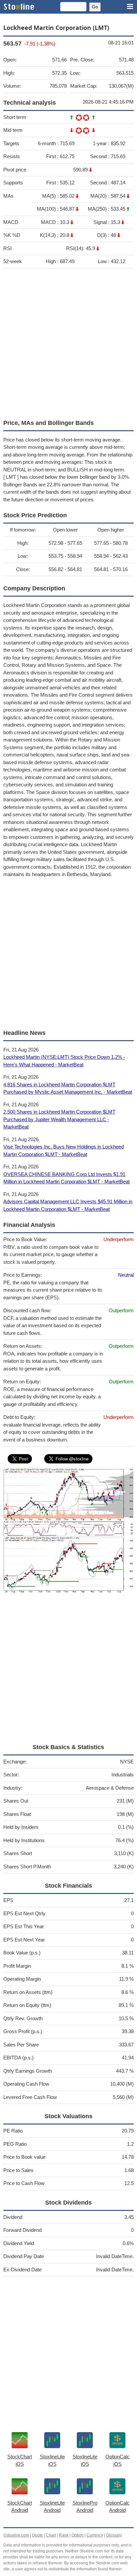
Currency (95, 2535)
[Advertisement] (68, 342)
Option (77, 2535)
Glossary (114, 2535)
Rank (64, 2535)
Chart (51, 2535)
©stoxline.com (16, 2535)
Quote (37, 2535)
